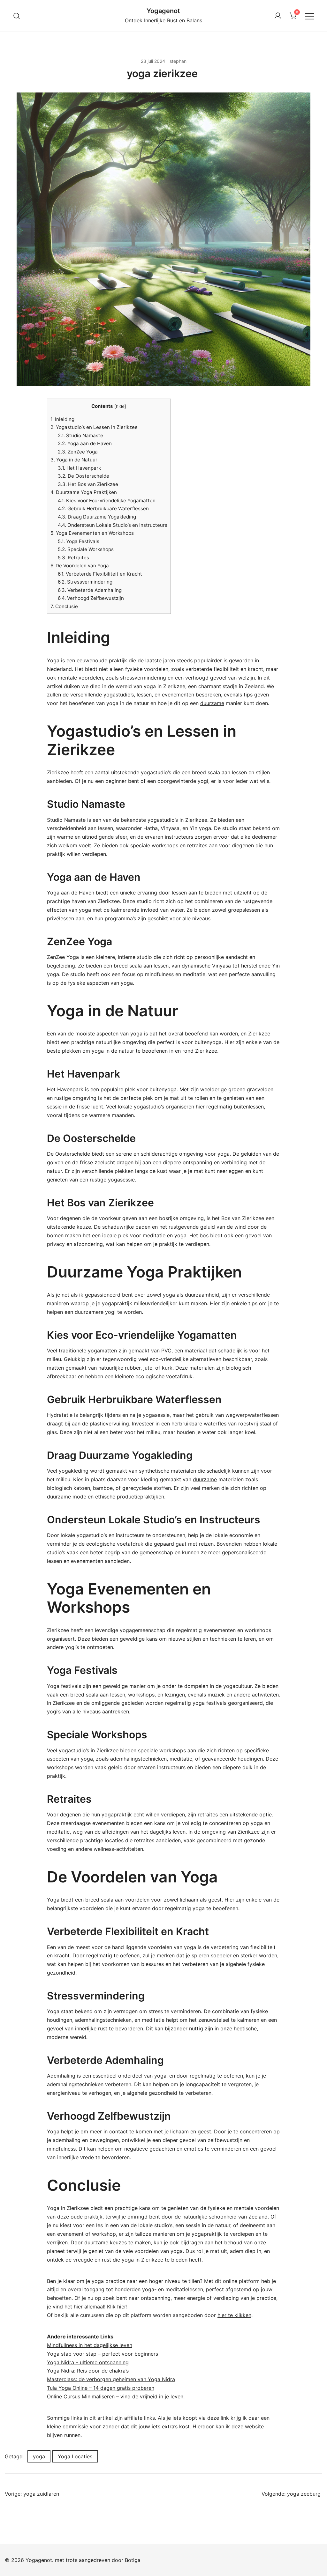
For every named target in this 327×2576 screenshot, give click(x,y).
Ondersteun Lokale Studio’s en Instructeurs (113, 525)
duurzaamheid (202, 1295)
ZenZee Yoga (78, 452)
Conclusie (64, 606)
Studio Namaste (80, 435)
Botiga (133, 2560)
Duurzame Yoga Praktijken (84, 492)
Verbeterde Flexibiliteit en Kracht (100, 574)
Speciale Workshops (86, 549)
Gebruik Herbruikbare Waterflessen (103, 508)
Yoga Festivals (79, 541)
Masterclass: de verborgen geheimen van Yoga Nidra (111, 2379)
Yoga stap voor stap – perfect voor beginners (103, 2354)
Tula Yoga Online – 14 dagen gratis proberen (101, 2388)
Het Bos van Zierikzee (88, 484)
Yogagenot (163, 11)
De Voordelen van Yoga (80, 566)
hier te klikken (234, 2315)
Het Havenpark (79, 468)
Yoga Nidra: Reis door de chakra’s (88, 2371)
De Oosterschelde (84, 476)
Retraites (73, 558)
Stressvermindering (85, 582)
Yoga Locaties (75, 2456)
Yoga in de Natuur (74, 460)
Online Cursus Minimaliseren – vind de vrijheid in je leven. (116, 2396)
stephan (178, 61)
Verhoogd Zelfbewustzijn (91, 598)
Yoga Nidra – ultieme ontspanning (88, 2362)
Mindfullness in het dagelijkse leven (90, 2345)
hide (120, 406)
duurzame (212, 703)
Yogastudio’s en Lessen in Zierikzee (94, 427)
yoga (39, 2456)
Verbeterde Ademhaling (90, 590)
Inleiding (62, 419)
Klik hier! (117, 2307)
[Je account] (278, 16)
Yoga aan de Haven (85, 443)
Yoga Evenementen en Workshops (92, 533)
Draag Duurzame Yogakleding (97, 517)
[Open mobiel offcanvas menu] (310, 16)
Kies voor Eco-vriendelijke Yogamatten (107, 500)
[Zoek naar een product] (17, 16)
